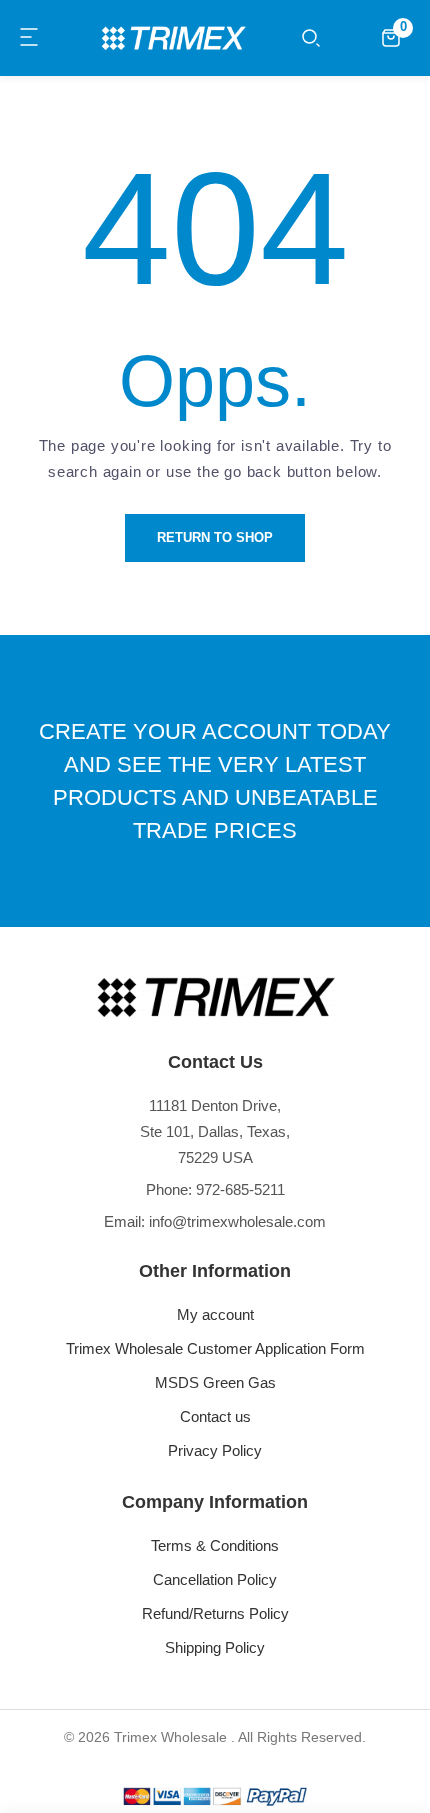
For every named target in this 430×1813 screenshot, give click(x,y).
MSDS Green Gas (215, 1382)
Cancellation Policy (215, 1579)
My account (215, 1314)
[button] (30, 38)
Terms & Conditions (215, 1545)
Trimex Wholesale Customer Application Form (215, 1348)
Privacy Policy (215, 1450)
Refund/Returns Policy (215, 1613)
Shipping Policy (215, 1647)
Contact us (215, 1416)
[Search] (311, 38)
